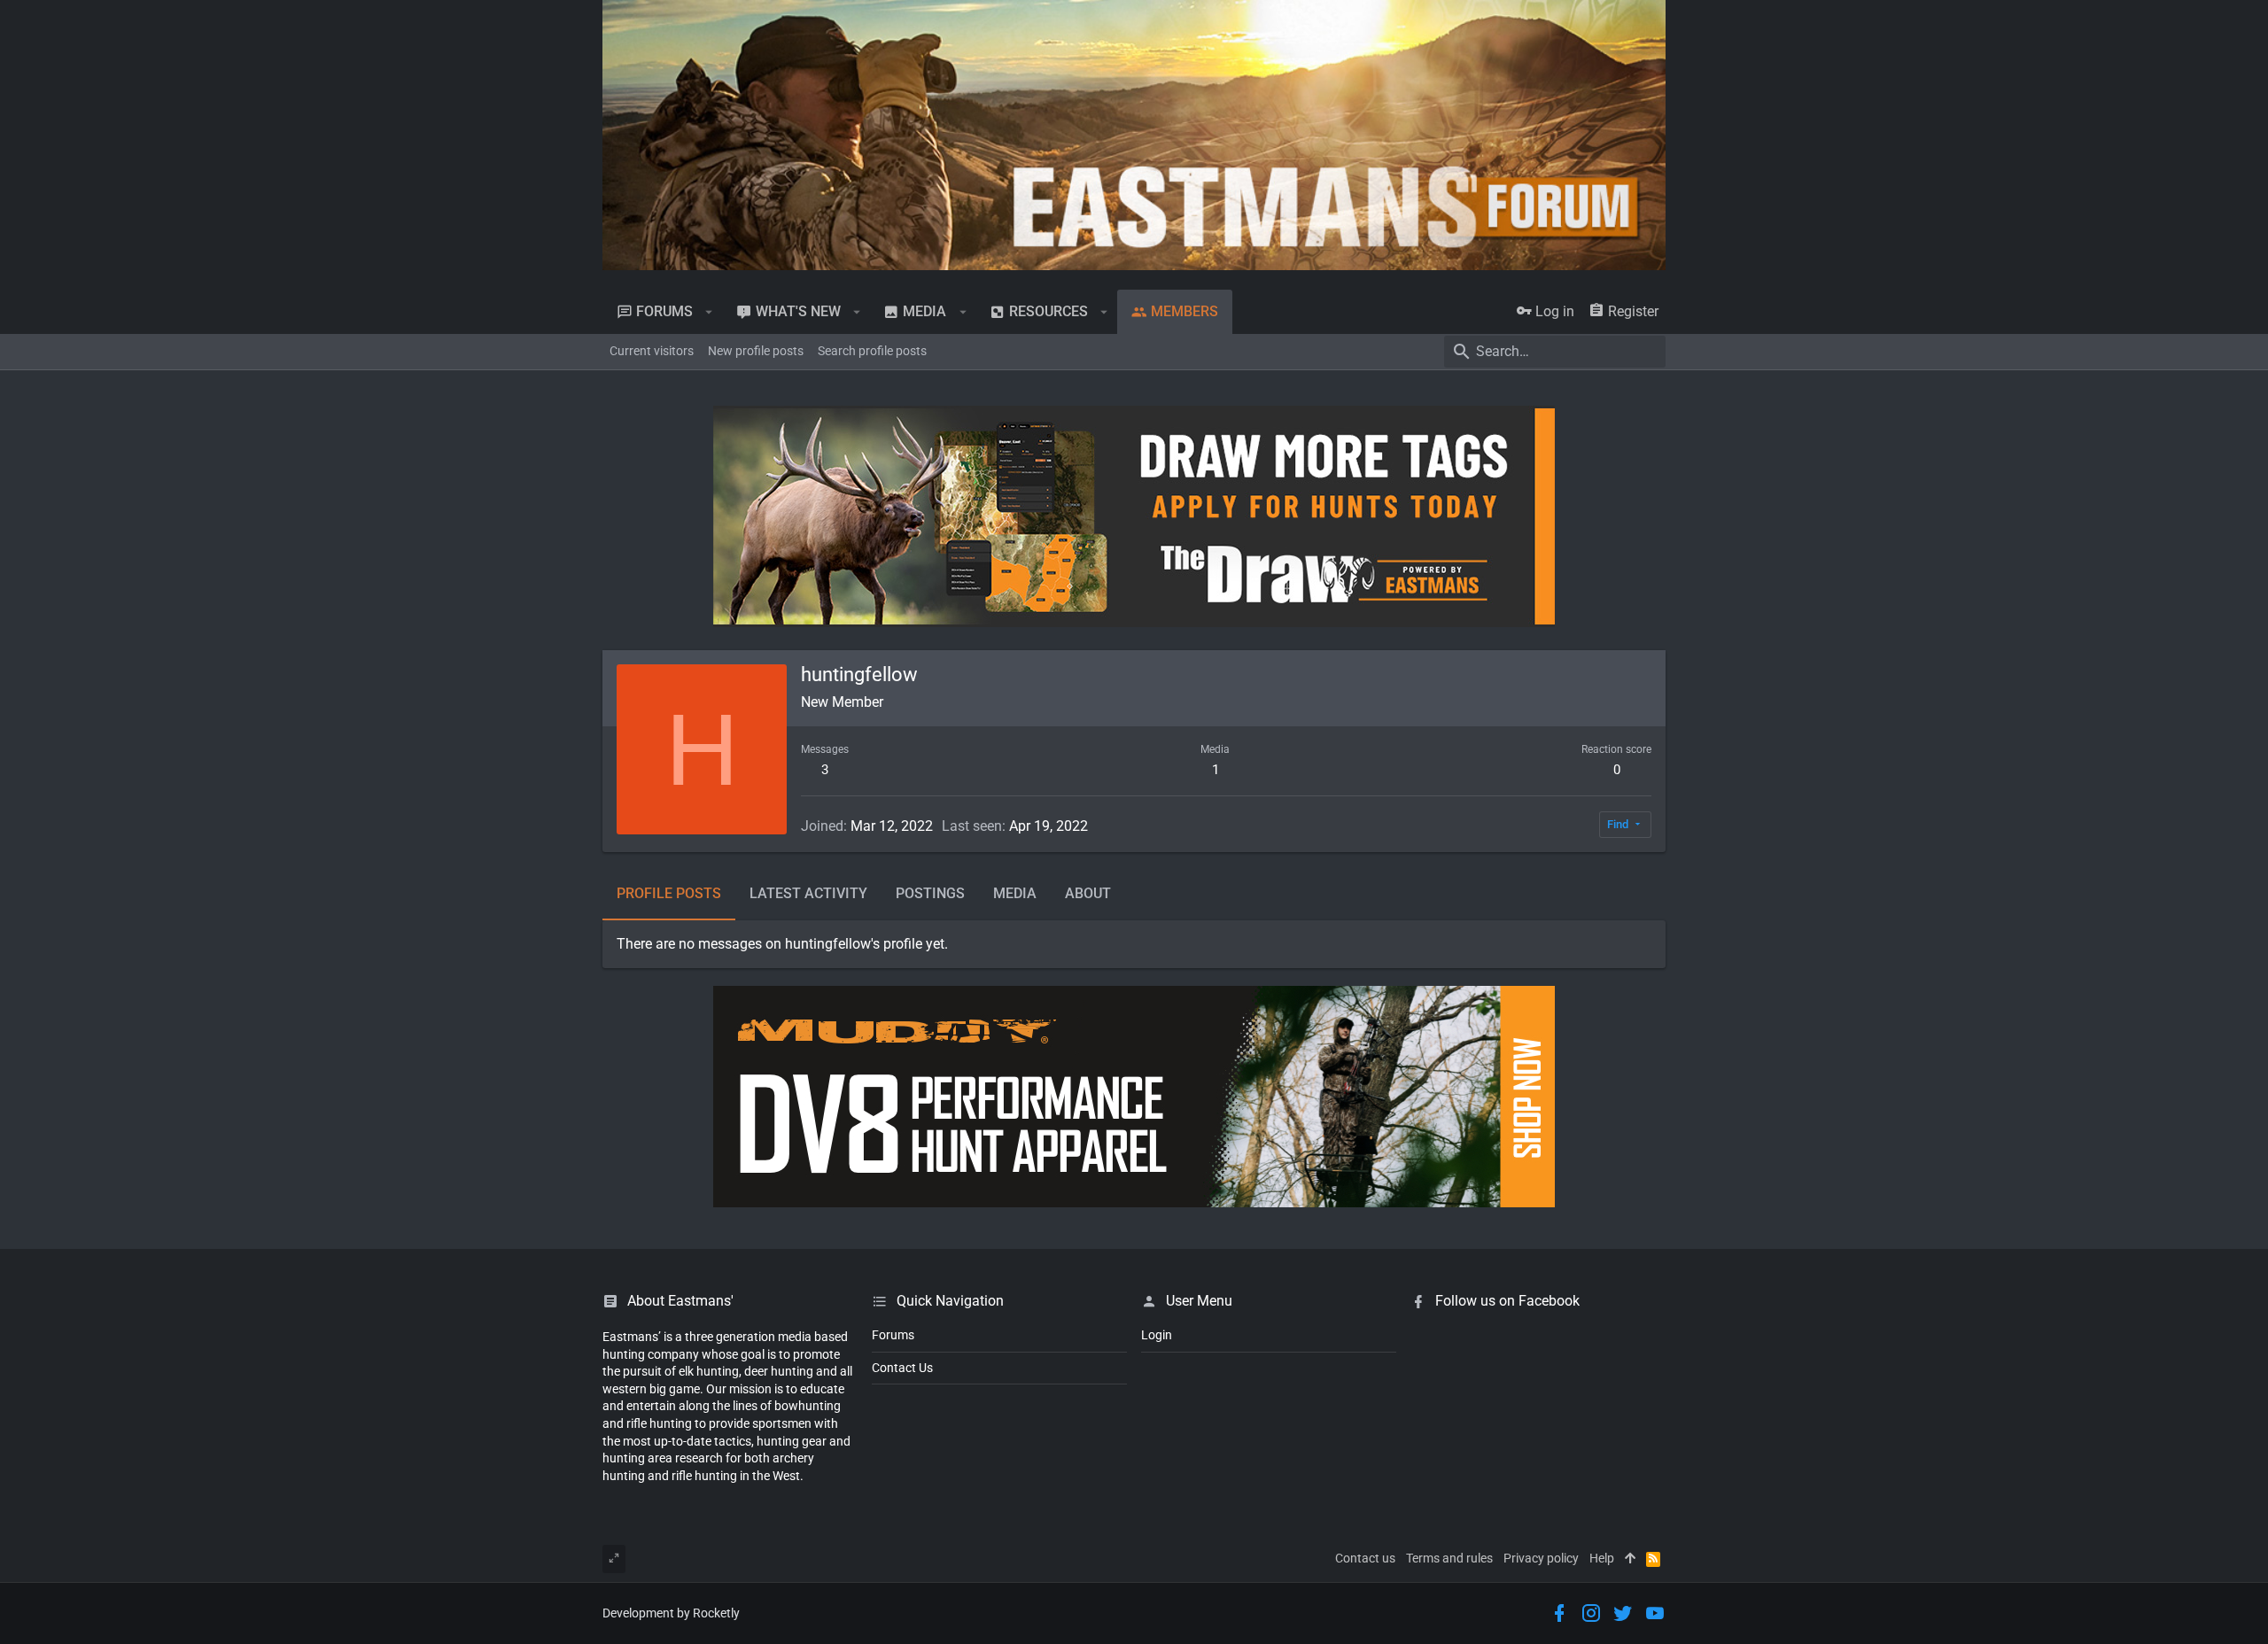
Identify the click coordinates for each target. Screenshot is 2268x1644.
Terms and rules (1449, 1558)
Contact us (1365, 1558)
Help (1602, 1558)
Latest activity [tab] (808, 893)
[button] (709, 312)
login (1157, 1335)
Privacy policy (1541, 1558)
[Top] (1630, 1559)
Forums (893, 1335)
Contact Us (902, 1368)
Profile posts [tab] (669, 893)
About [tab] (1088, 893)
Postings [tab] (930, 893)
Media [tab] (1015, 893)
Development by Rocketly (671, 1613)
